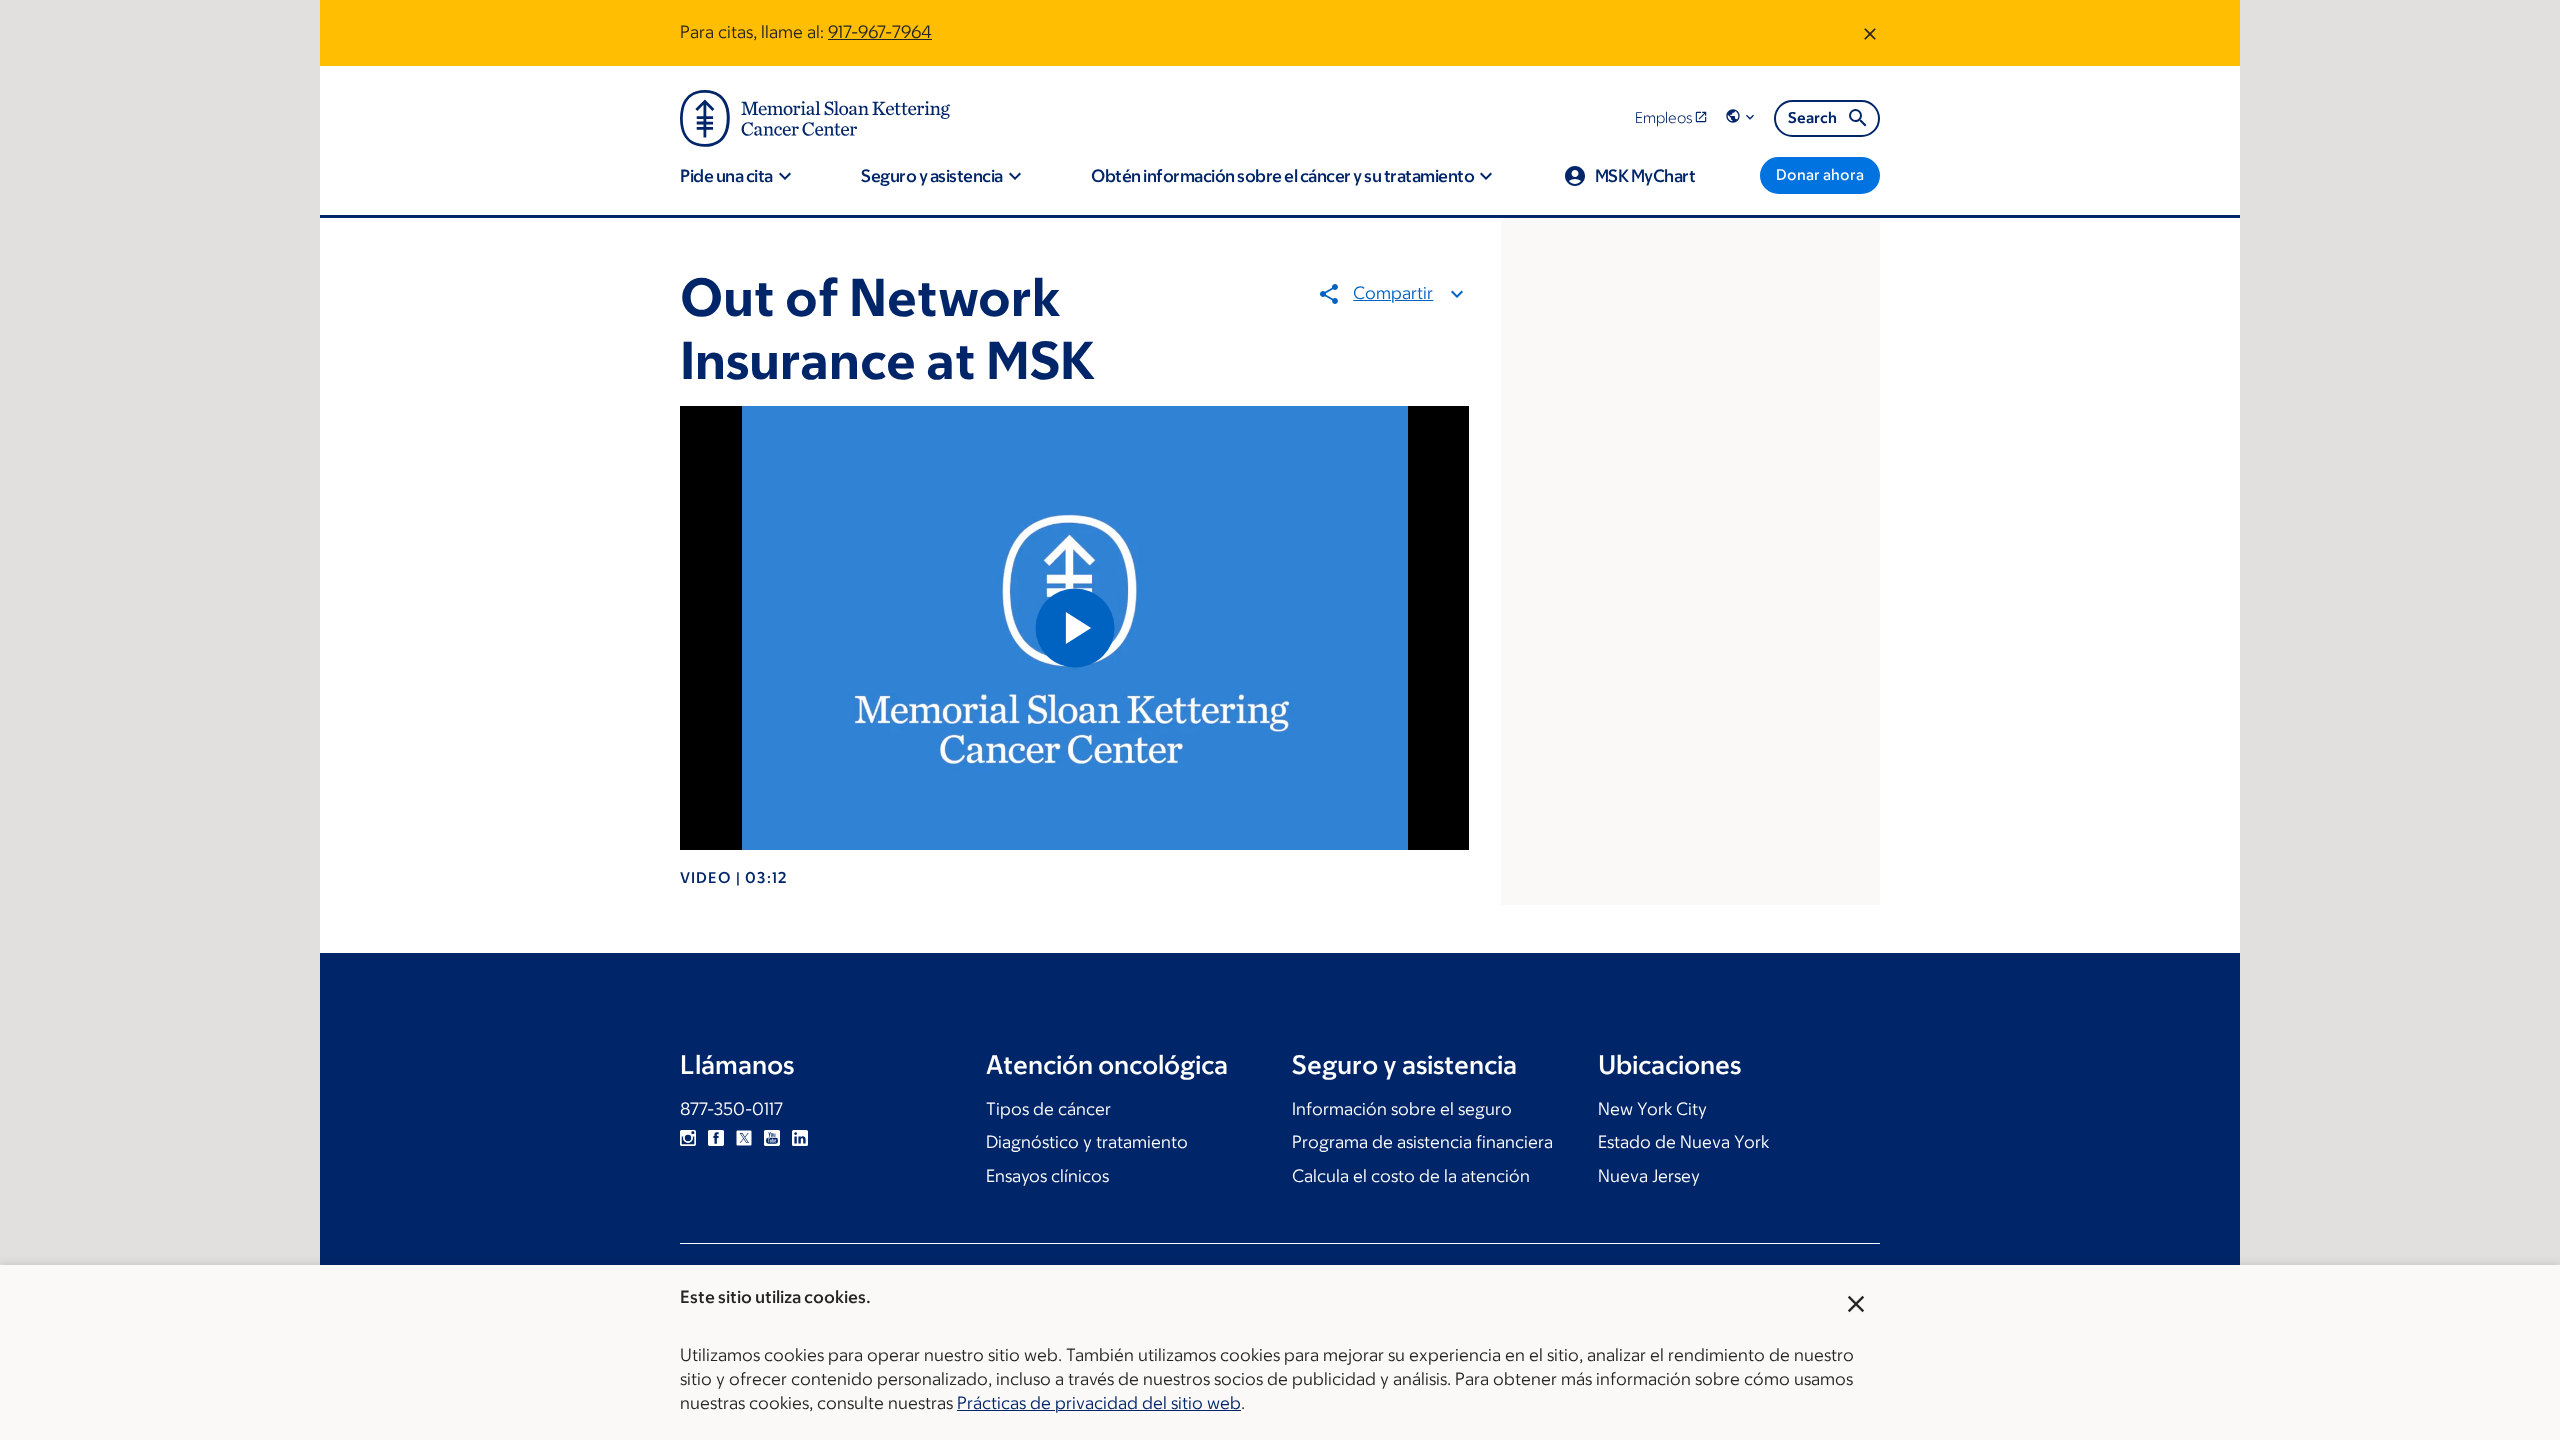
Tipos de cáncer (1048, 1109)
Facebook (716, 1138)
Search (1812, 117)
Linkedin (800, 1138)
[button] (1742, 117)
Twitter (744, 1138)
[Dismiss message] (1870, 33)
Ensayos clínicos (1047, 1176)
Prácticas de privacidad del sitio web (1099, 1403)
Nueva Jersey (1649, 1176)
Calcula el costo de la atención (1411, 1176)
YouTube (772, 1138)
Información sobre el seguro (1402, 1109)
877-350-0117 (731, 1109)
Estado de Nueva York (1683, 1142)
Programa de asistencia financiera (1422, 1142)
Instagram (688, 1138)
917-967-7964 (880, 32)
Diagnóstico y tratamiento (1087, 1142)
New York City (1652, 1109)
